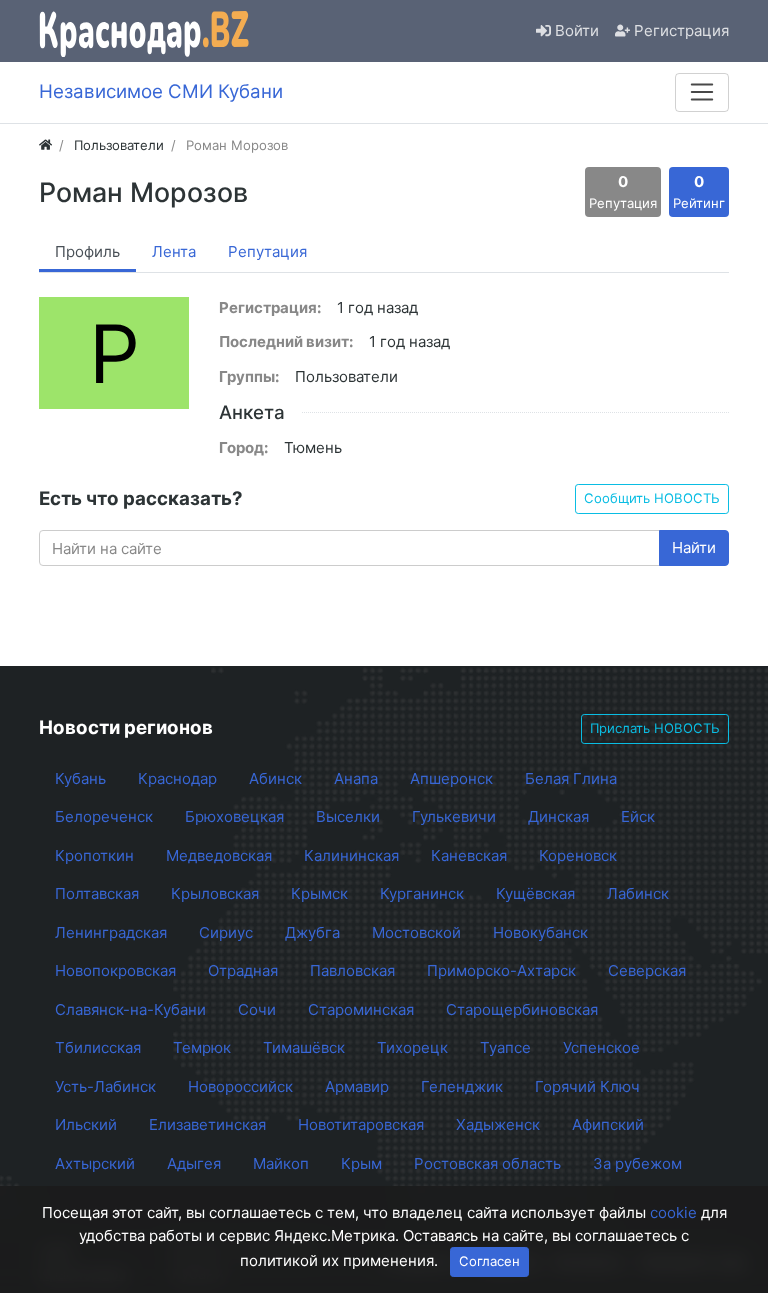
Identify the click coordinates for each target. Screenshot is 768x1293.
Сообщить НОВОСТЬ (652, 498)
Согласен (489, 1261)
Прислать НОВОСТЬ (655, 728)
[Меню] (702, 92)
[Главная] (45, 145)
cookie (673, 1212)
